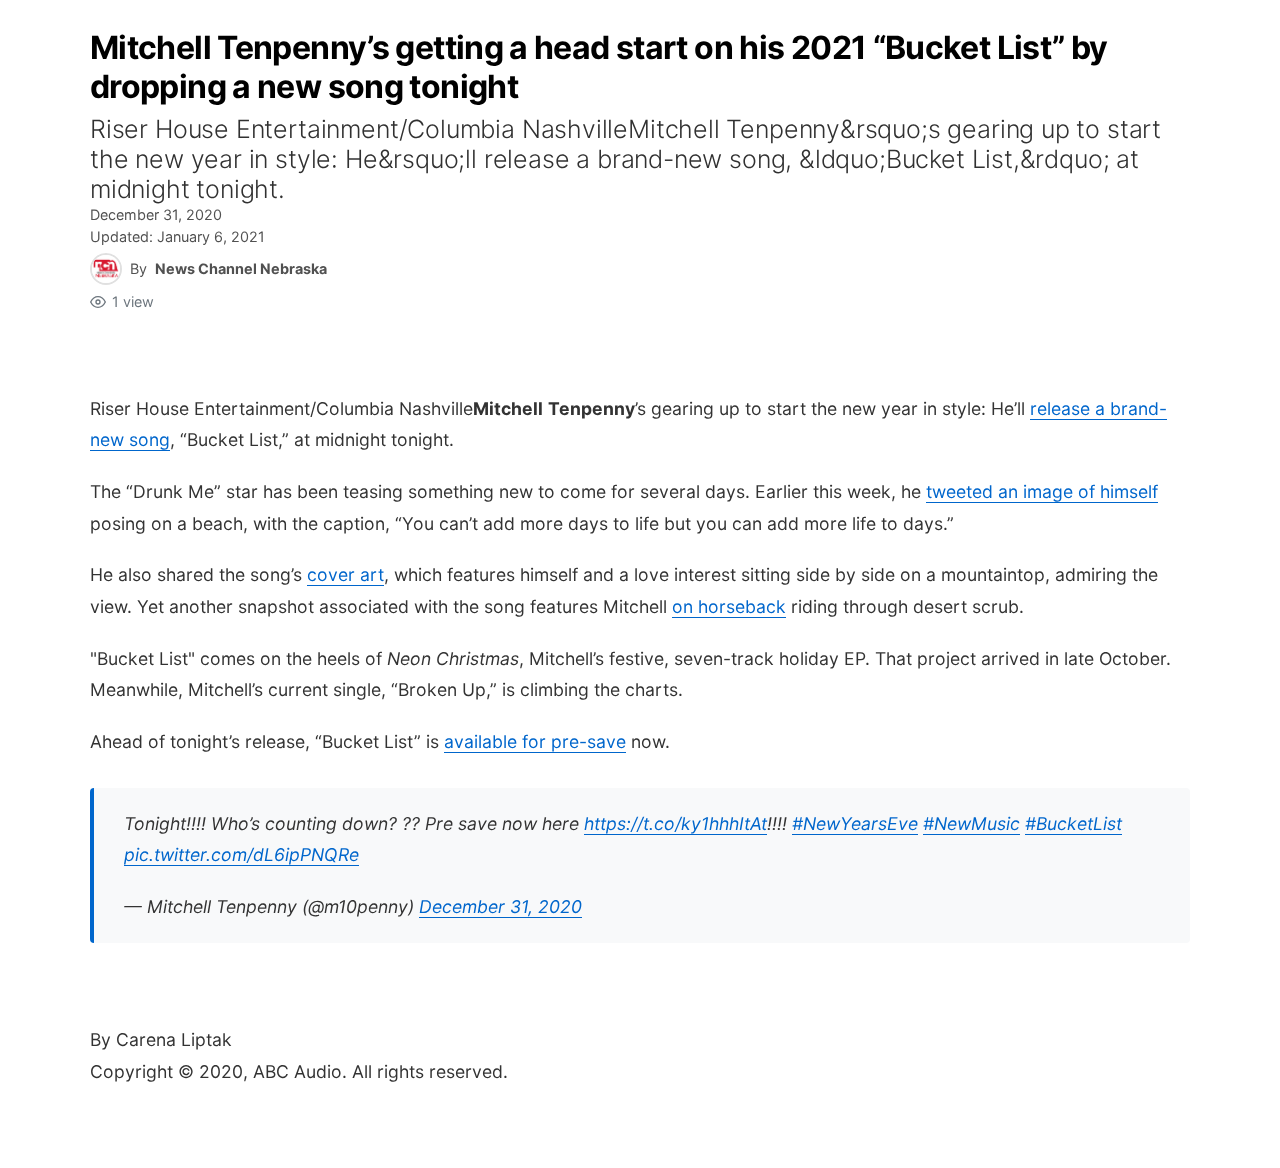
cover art (345, 574)
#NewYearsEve (855, 823)
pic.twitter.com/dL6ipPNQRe (241, 854)
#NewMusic (971, 823)
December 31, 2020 (500, 906)
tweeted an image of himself (1042, 491)
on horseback (729, 606)
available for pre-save (535, 741)
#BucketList (1073, 823)
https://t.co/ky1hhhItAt (675, 823)
